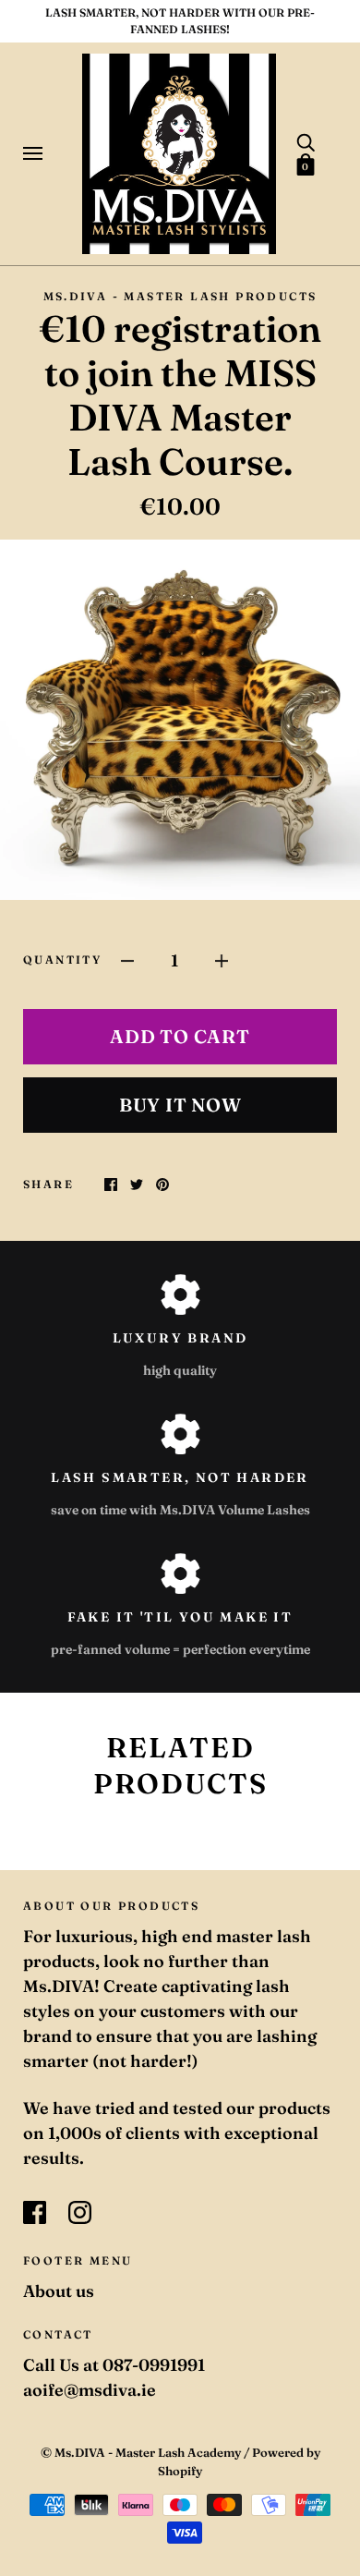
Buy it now (180, 1105)
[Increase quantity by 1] (222, 959)
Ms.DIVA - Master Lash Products (180, 296)
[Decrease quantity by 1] (127, 959)
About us (59, 2291)
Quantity (62, 960)
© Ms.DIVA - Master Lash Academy (141, 2452)
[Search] (306, 141)
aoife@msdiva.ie (90, 2390)
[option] (180, 720)
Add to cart (180, 1036)
